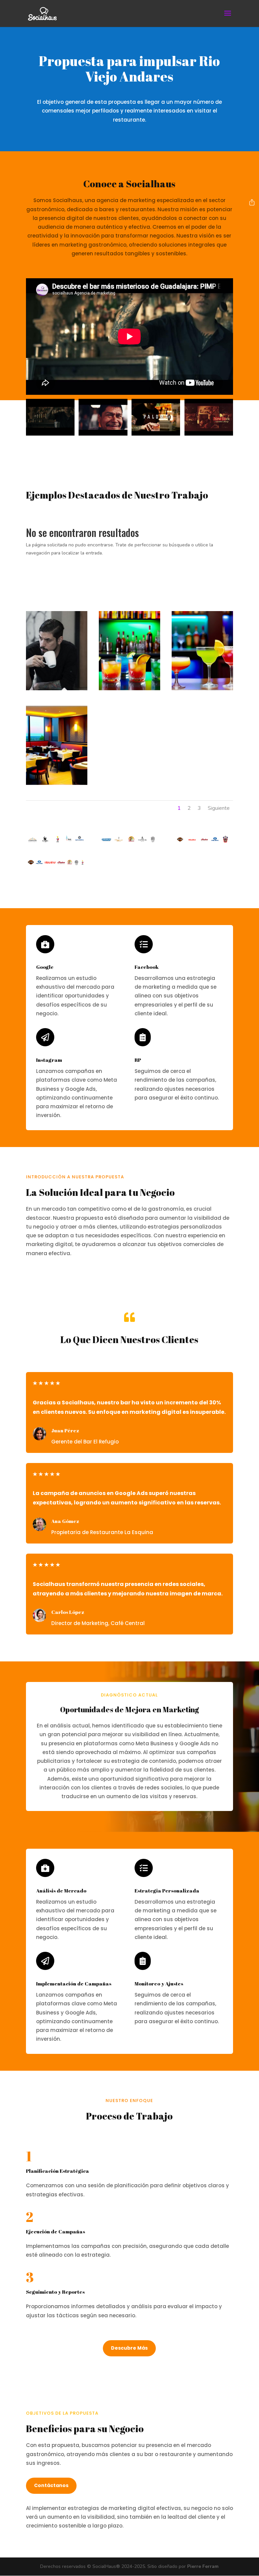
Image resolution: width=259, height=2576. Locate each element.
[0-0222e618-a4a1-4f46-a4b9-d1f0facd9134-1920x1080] (129, 689)
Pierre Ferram (203, 2566)
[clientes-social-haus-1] (202, 842)
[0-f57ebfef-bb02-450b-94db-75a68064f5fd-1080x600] (202, 689)
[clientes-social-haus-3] (57, 842)
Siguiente (219, 808)
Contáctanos (51, 2485)
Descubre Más (129, 2348)
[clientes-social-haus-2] (129, 842)
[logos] (57, 864)
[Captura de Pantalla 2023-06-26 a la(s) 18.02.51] (57, 689)
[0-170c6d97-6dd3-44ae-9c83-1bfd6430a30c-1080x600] (57, 783)
